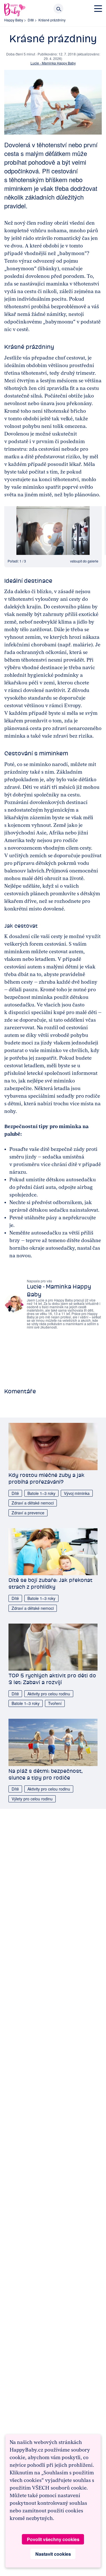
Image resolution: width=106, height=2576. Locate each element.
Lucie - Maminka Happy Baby (53, 63)
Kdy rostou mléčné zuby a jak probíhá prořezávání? (46, 1478)
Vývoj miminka (77, 1493)
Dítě (31, 20)
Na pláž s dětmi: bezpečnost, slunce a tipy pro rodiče (46, 1774)
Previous (15, 530)
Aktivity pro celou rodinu (49, 1694)
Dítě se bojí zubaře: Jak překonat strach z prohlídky (50, 1583)
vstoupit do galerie (84, 561)
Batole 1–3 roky (41, 1493)
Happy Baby (14, 20)
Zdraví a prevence (28, 1513)
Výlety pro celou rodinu (32, 1799)
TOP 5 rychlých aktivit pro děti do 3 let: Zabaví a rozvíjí (52, 1679)
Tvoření (55, 1703)
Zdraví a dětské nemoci (33, 1503)
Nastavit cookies (53, 2554)
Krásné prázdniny (52, 20)
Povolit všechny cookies (53, 2539)
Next (91, 530)
